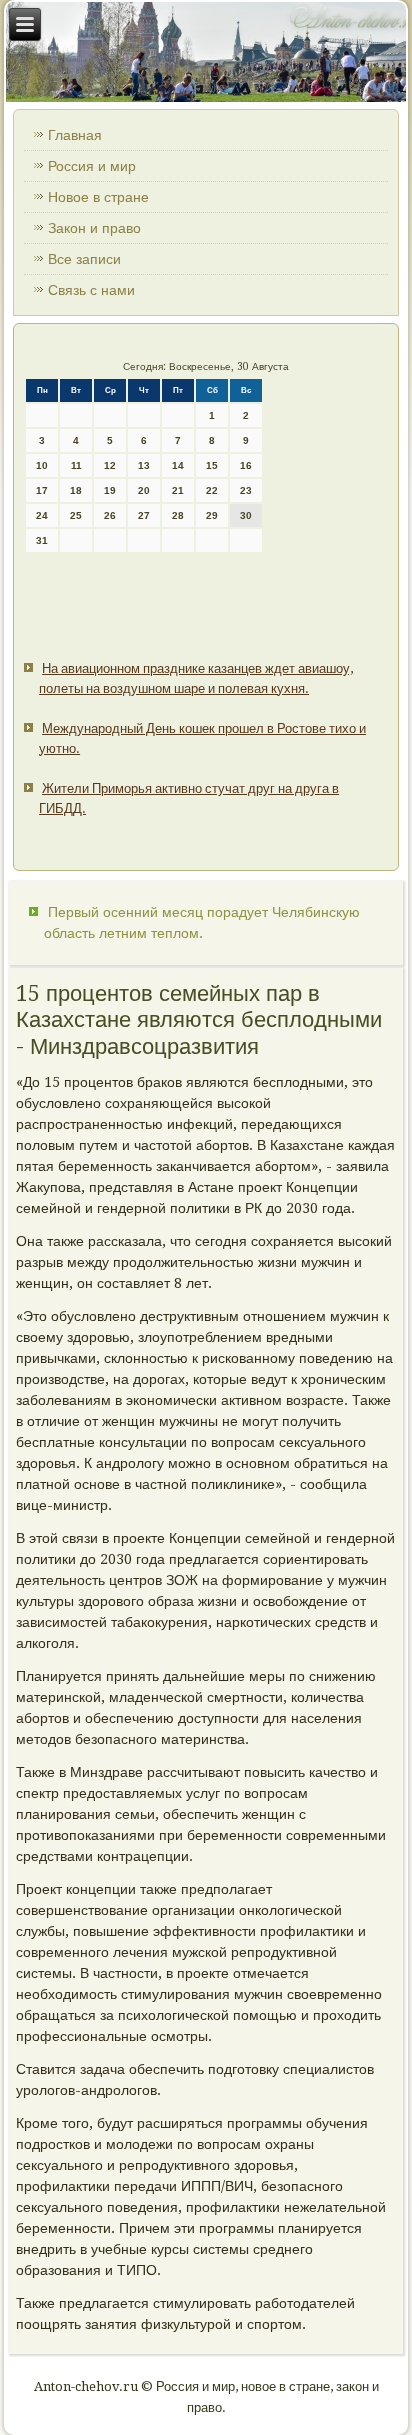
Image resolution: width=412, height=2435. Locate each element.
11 (76, 465)
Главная (75, 135)
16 (246, 465)
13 (144, 465)
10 (42, 465)
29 (212, 515)
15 (212, 465)
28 (178, 515)
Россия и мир (92, 166)
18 (76, 490)
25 (76, 515)
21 (178, 490)
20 (144, 490)
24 (42, 515)
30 (246, 515)
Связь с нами (91, 290)
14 (178, 465)
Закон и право (94, 228)
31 (42, 540)
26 (110, 515)
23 (246, 490)
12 (110, 465)
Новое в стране (98, 197)
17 (42, 490)
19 (110, 490)
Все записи (84, 259)
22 (212, 490)
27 (144, 515)
